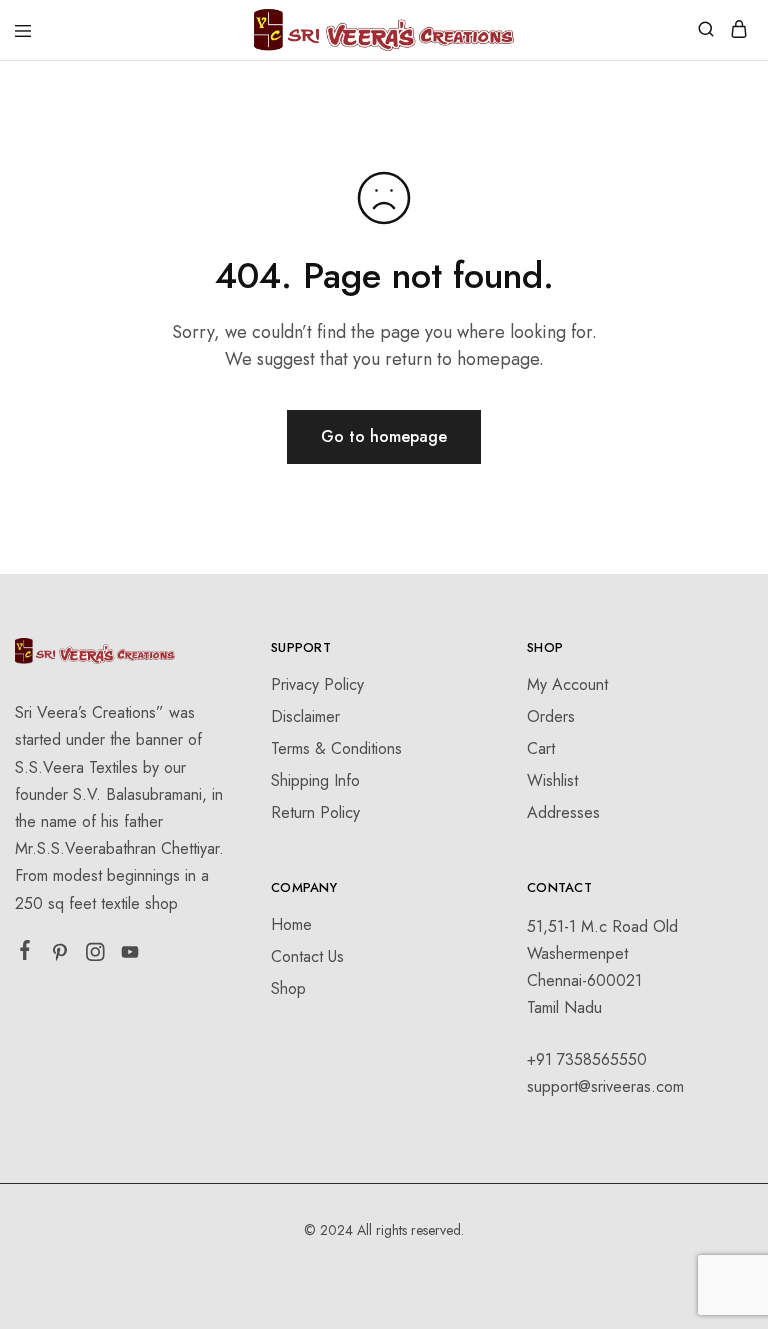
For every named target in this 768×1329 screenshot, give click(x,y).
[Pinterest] (60, 956)
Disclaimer (305, 716)
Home (291, 924)
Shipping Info (315, 780)
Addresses (563, 812)
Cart (541, 748)
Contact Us (307, 956)
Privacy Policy (317, 684)
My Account (567, 684)
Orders (551, 716)
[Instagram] (95, 956)
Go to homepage (384, 436)
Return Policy (315, 812)
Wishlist (552, 780)
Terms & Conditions (336, 748)
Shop (288, 988)
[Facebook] (25, 954)
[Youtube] (130, 956)
